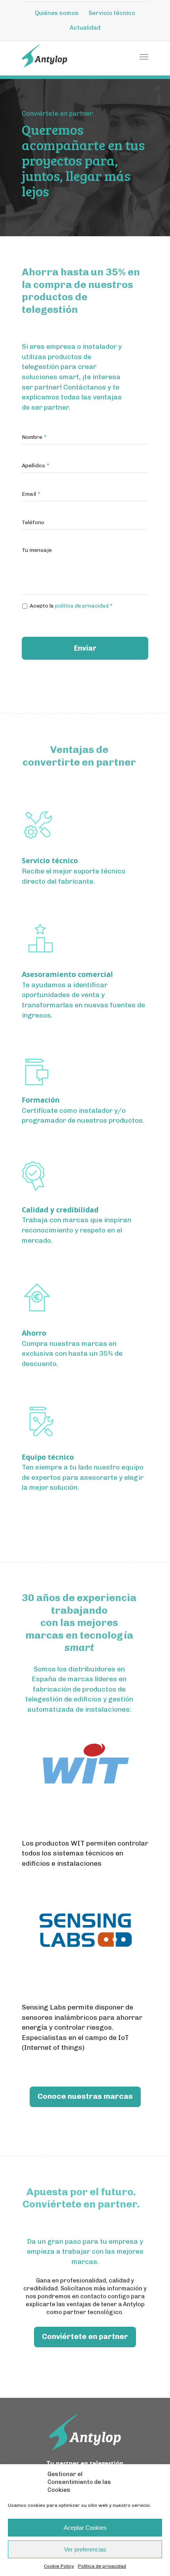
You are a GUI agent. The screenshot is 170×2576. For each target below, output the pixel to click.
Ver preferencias (85, 2549)
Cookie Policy (59, 2566)
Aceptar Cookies (85, 2528)
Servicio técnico (112, 13)
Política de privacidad (102, 2566)
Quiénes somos (57, 13)
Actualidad (85, 28)
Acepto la (71, 606)
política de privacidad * (84, 606)
